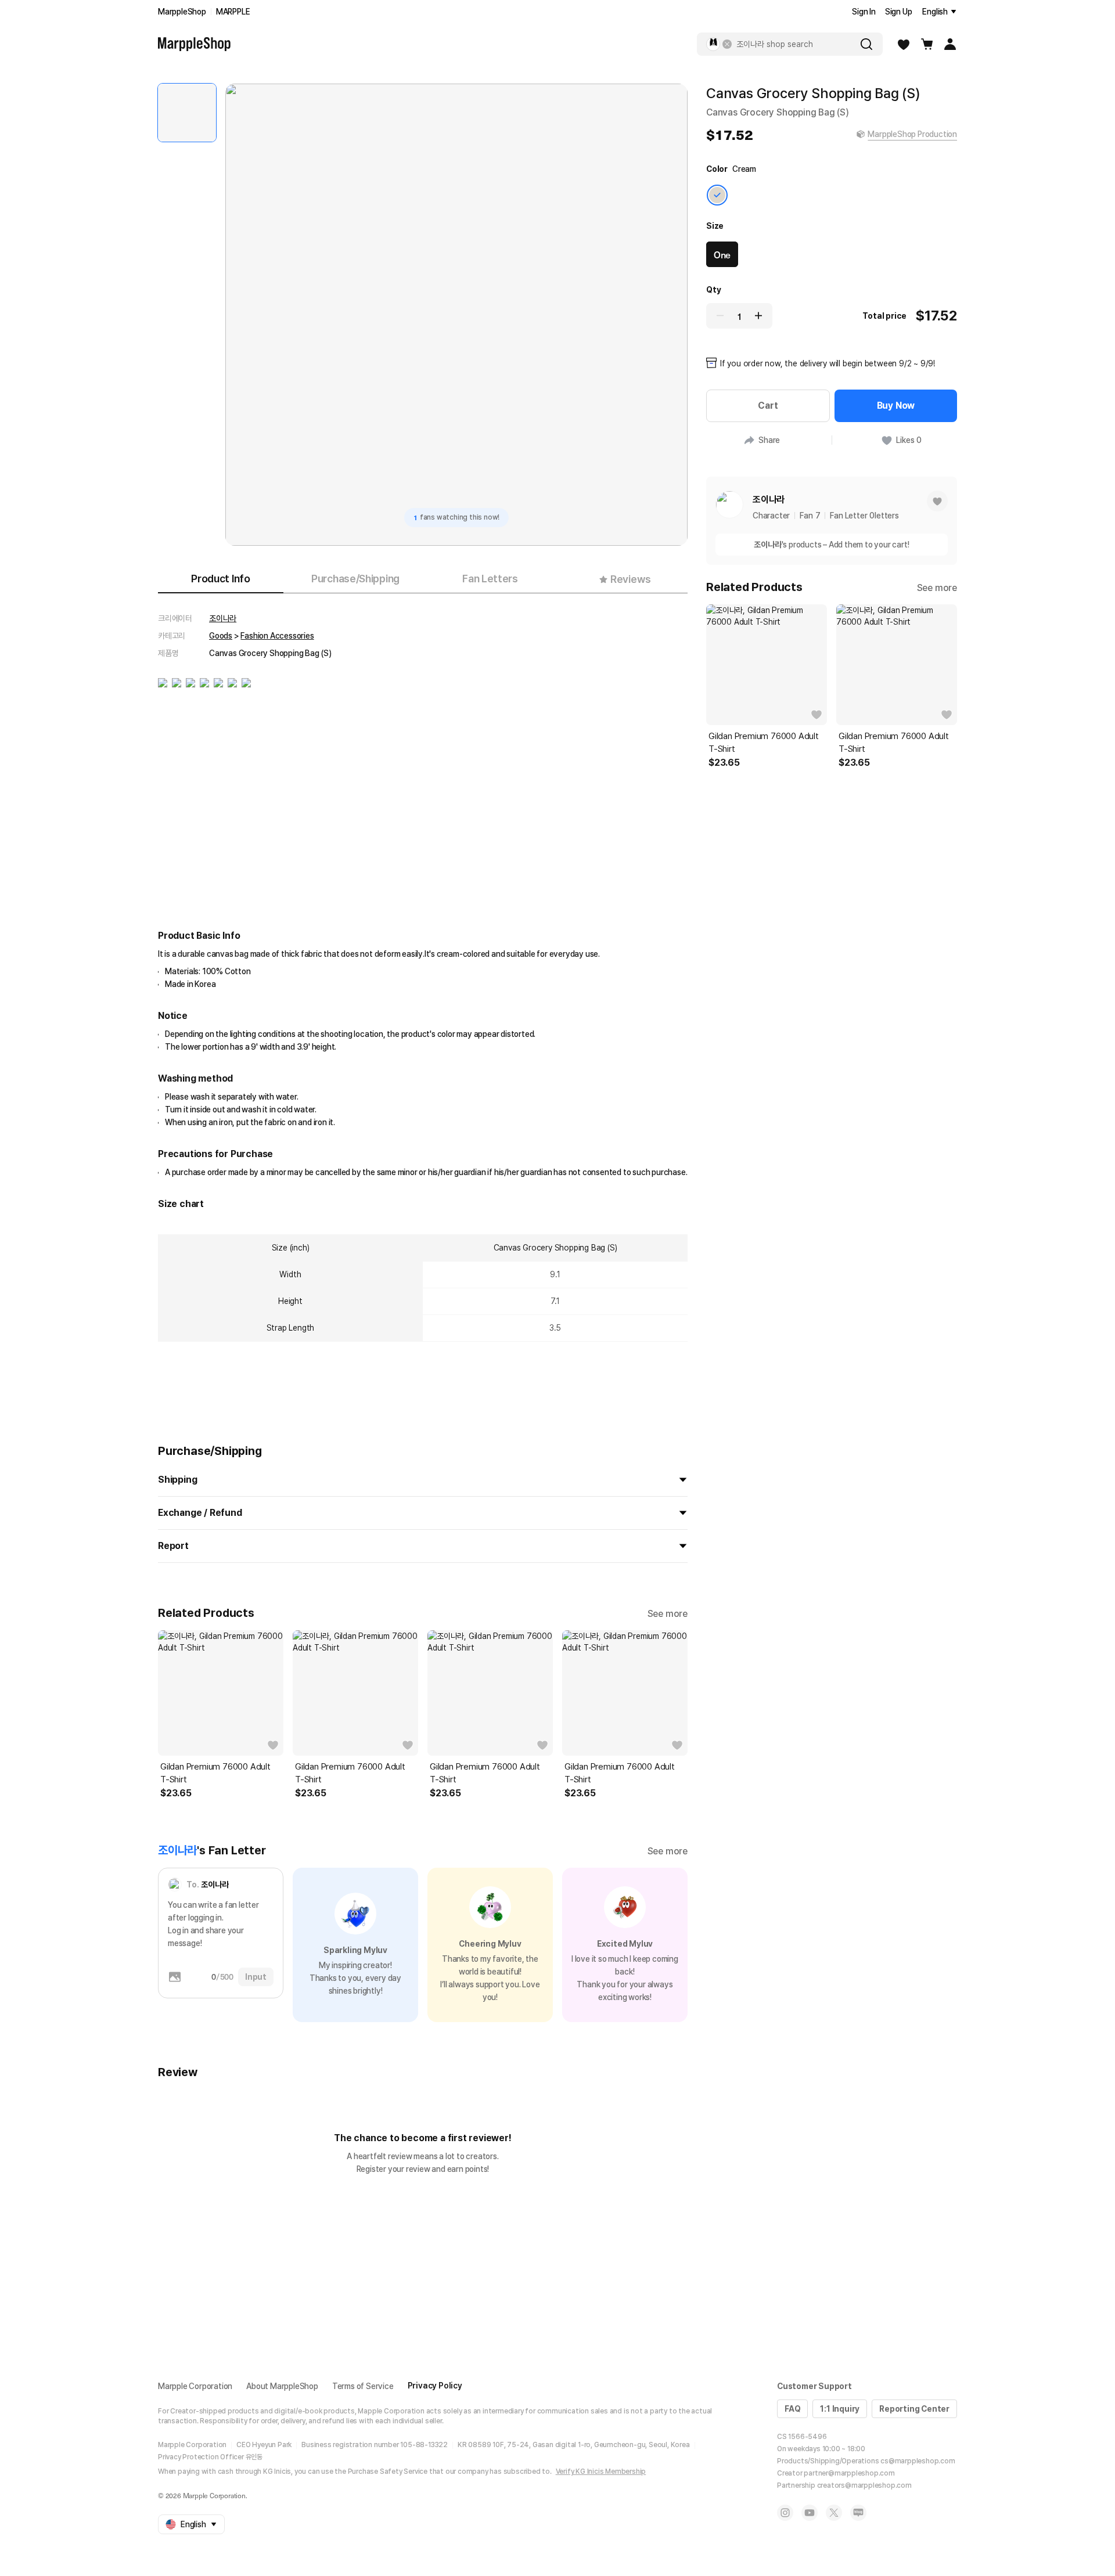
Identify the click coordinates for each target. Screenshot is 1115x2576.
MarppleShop (182, 12)
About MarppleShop (282, 2386)
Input (256, 1977)
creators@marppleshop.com (864, 2485)
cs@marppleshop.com (918, 2461)
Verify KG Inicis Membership (601, 2471)
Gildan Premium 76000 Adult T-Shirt (215, 1773)
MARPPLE (233, 12)
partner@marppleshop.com (849, 2473)
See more (668, 1614)
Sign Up (899, 12)
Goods (221, 636)
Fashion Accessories (277, 636)
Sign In (864, 12)
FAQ (792, 2409)
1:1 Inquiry (840, 2409)
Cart (768, 406)
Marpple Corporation (195, 2386)
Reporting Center (914, 2409)
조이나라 (223, 618)
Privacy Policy (435, 2386)
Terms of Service (363, 2386)
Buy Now (896, 406)
